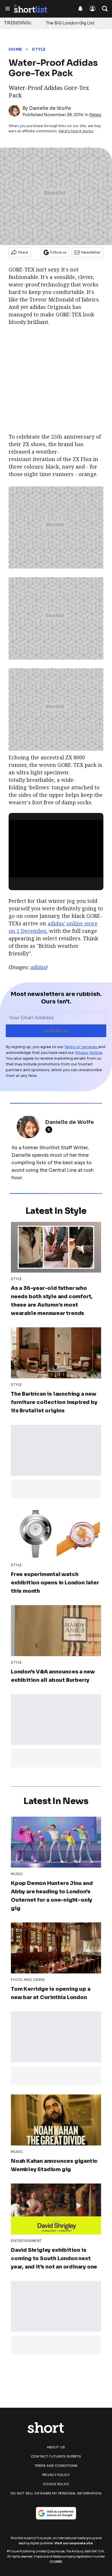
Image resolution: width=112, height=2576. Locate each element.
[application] (56, 847)
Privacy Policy (56, 2475)
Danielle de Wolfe (50, 108)
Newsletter (91, 252)
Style (39, 49)
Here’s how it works (76, 131)
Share (23, 252)
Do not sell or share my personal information (56, 2493)
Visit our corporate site (74, 2543)
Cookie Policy (56, 2484)
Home (15, 49)
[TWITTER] (50, 1130)
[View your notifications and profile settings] (80, 9)
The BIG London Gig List (70, 23)
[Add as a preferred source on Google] (56, 2513)
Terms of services (81, 1047)
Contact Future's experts (56, 2456)
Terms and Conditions (56, 2466)
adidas (38, 967)
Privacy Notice (89, 1053)
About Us (56, 2447)
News (95, 115)
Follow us (58, 252)
